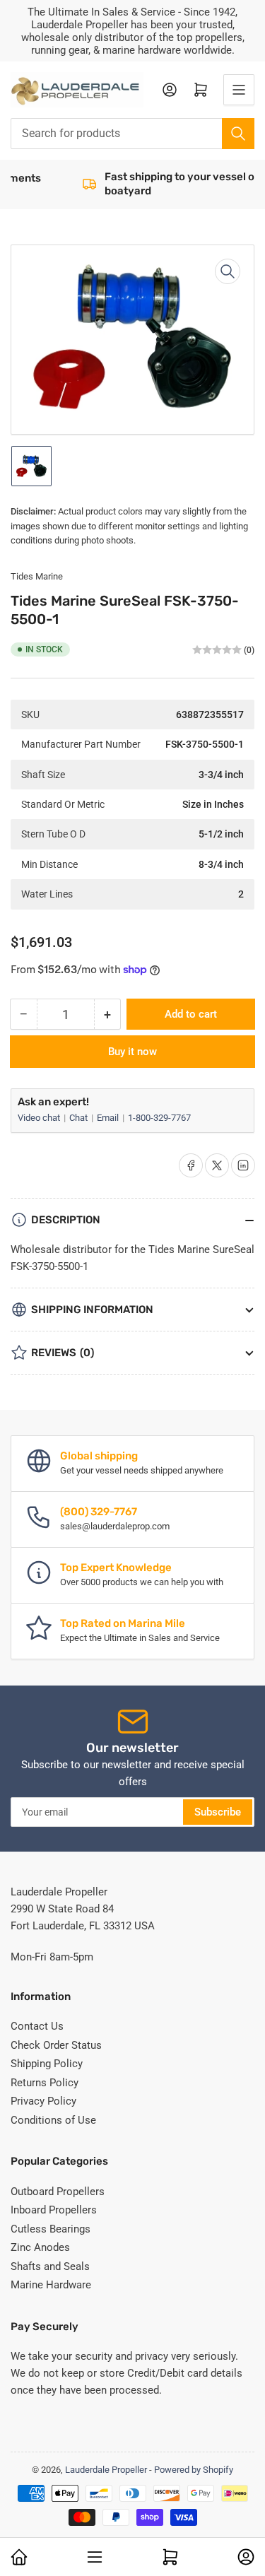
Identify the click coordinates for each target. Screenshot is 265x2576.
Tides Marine (37, 576)
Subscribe (218, 1812)
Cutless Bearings (51, 2229)
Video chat (40, 1118)
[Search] (238, 134)
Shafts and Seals (50, 2266)
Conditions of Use (53, 2120)
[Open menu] (239, 90)
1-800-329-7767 (159, 1118)
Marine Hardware (51, 2285)
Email (109, 1118)
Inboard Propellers (54, 2210)
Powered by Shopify (194, 2470)
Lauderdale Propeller (106, 2470)
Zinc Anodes (40, 2247)
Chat (79, 1118)
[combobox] (132, 134)
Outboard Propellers (58, 2192)
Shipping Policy (47, 2064)
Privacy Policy (43, 2101)
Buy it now (132, 1052)
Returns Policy (45, 2083)
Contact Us (37, 2026)
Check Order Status (56, 2045)
